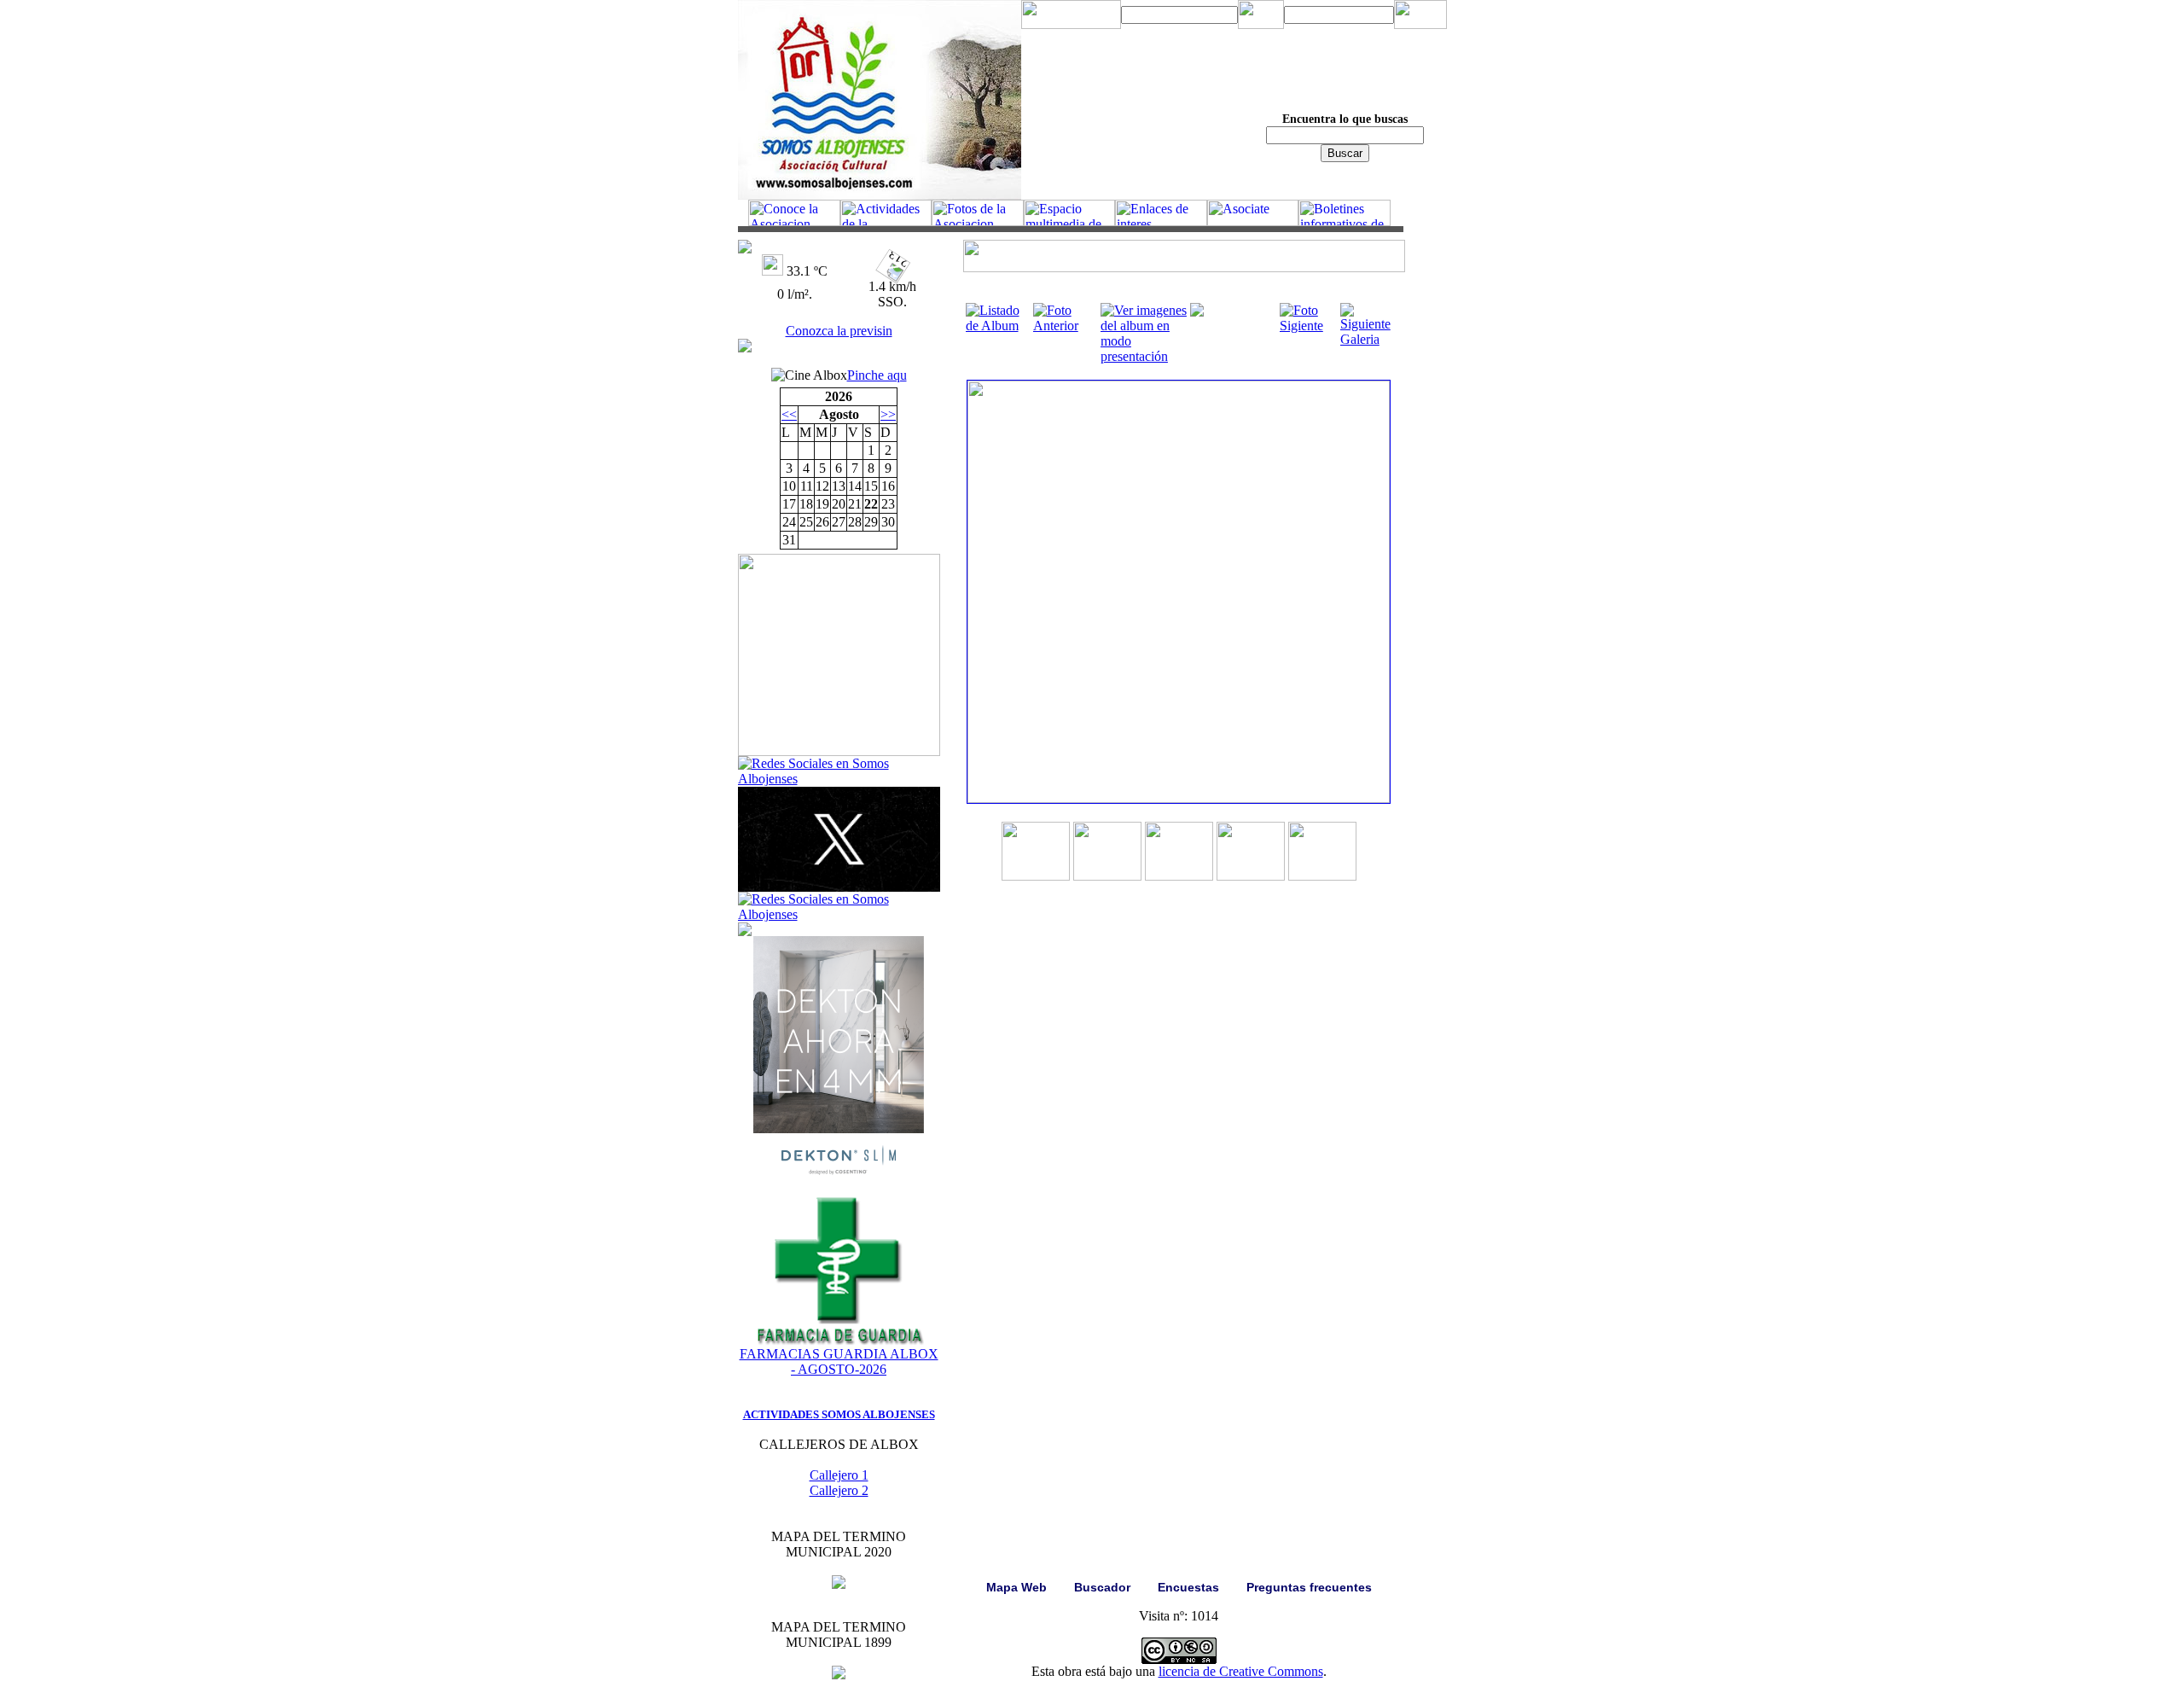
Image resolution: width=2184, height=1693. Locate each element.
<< (789, 414)
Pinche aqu (877, 375)
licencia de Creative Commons (1241, 1671)
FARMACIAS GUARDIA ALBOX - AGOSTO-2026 (839, 1361)
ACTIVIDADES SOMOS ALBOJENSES (839, 1414)
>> (888, 414)
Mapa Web (1016, 1587)
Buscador (1102, 1587)
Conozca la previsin (839, 331)
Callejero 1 (839, 1475)
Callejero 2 (839, 1490)
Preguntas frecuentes (1309, 1587)
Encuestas (1188, 1587)
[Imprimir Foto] (1197, 312)
